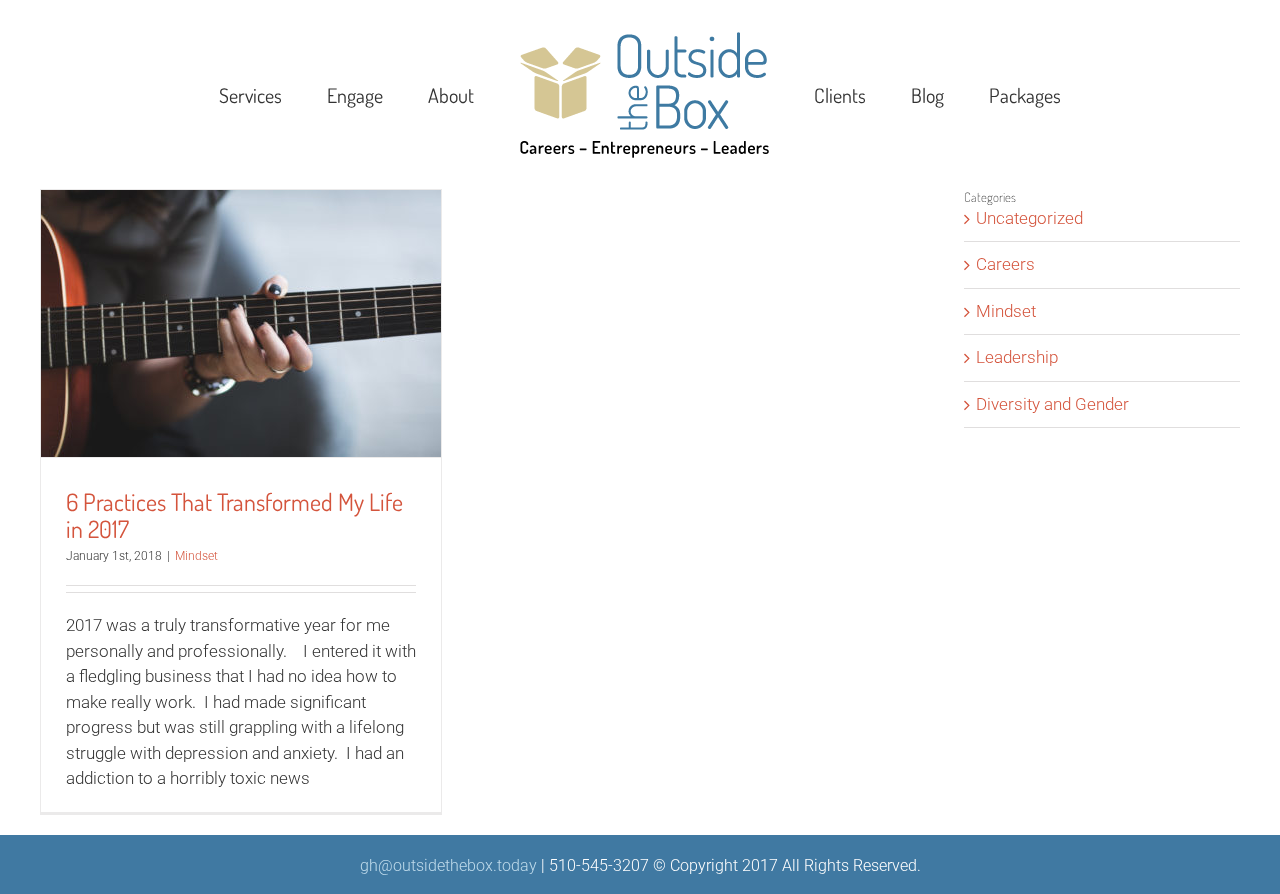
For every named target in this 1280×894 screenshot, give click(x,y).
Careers (1005, 264)
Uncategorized (1029, 218)
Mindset (196, 556)
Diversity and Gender (1052, 404)
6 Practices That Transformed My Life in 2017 (234, 515)
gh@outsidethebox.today (448, 865)
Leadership (1017, 357)
